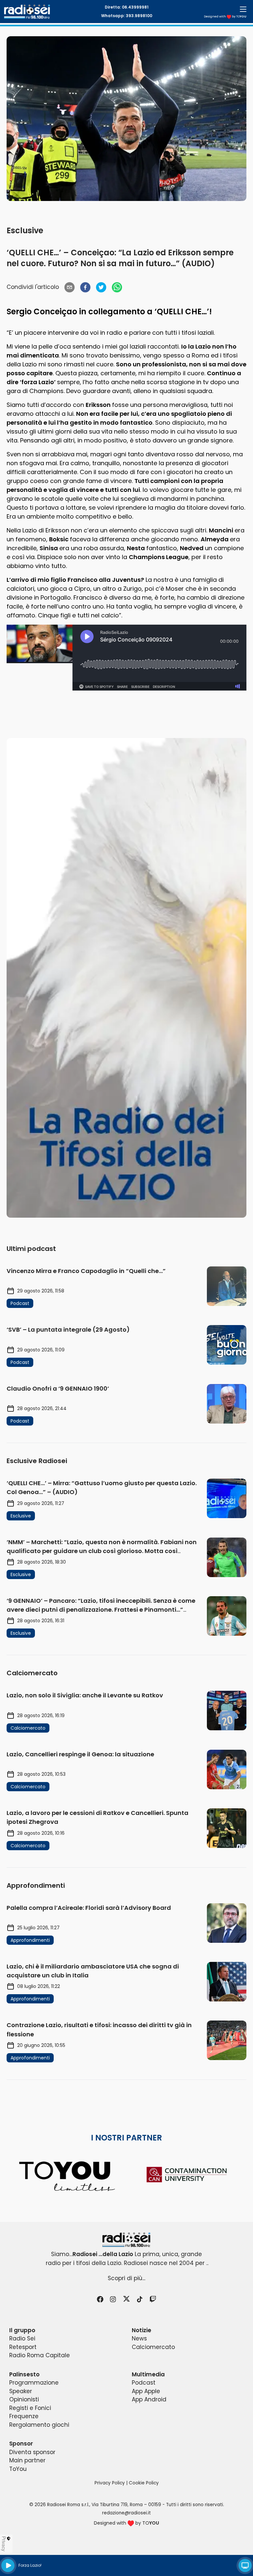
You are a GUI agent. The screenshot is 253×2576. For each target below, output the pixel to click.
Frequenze (24, 2416)
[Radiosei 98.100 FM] (126, 2240)
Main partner (27, 2460)
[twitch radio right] (126, 978)
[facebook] (85, 287)
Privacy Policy (110, 2483)
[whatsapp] (117, 287)
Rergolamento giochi (39, 2425)
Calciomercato (153, 2347)
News (139, 2338)
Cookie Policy (144, 2483)
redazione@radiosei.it (126, 2513)
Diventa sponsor (32, 2452)
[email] (70, 287)
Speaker (21, 2391)
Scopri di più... (126, 2278)
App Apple (146, 2391)
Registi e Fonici (30, 2408)
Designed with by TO (225, 16)
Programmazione (34, 2383)
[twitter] (101, 287)
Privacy (4, 2544)
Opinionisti (24, 2399)
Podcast (144, 2383)
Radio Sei (22, 2338)
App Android (149, 2399)
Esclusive (25, 230)
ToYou (18, 2469)
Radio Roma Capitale (40, 2355)
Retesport (23, 2347)
